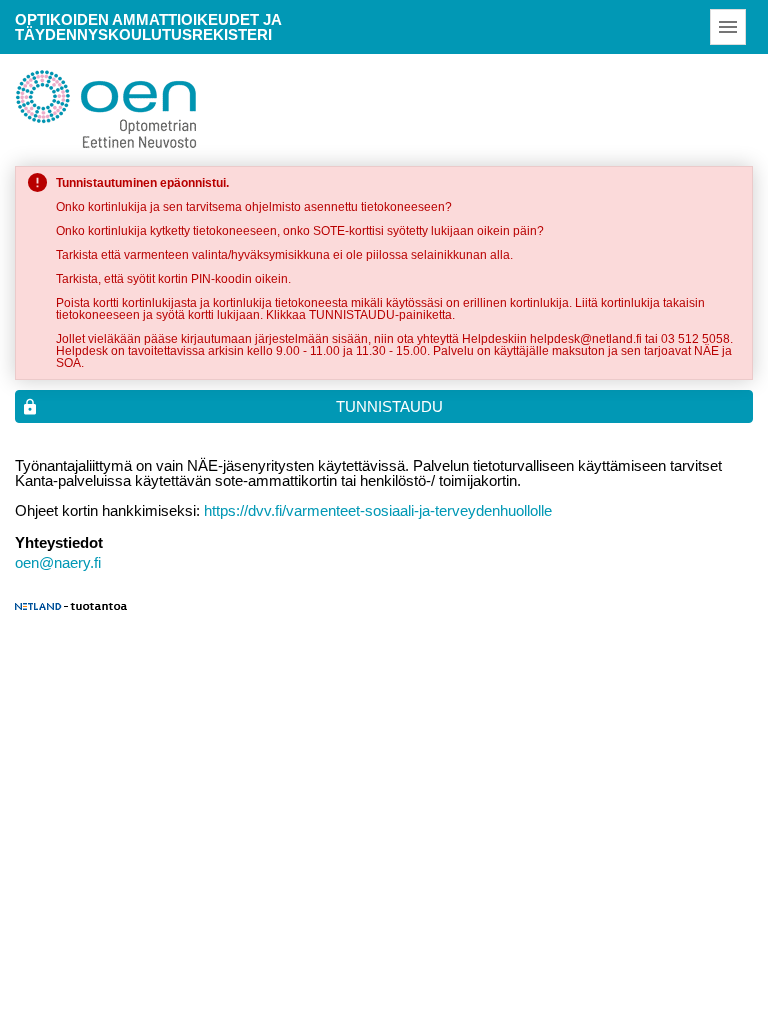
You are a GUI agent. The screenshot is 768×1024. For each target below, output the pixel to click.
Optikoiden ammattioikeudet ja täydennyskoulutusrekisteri (148, 27)
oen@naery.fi (58, 562)
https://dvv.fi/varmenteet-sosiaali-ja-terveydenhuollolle (378, 510)
